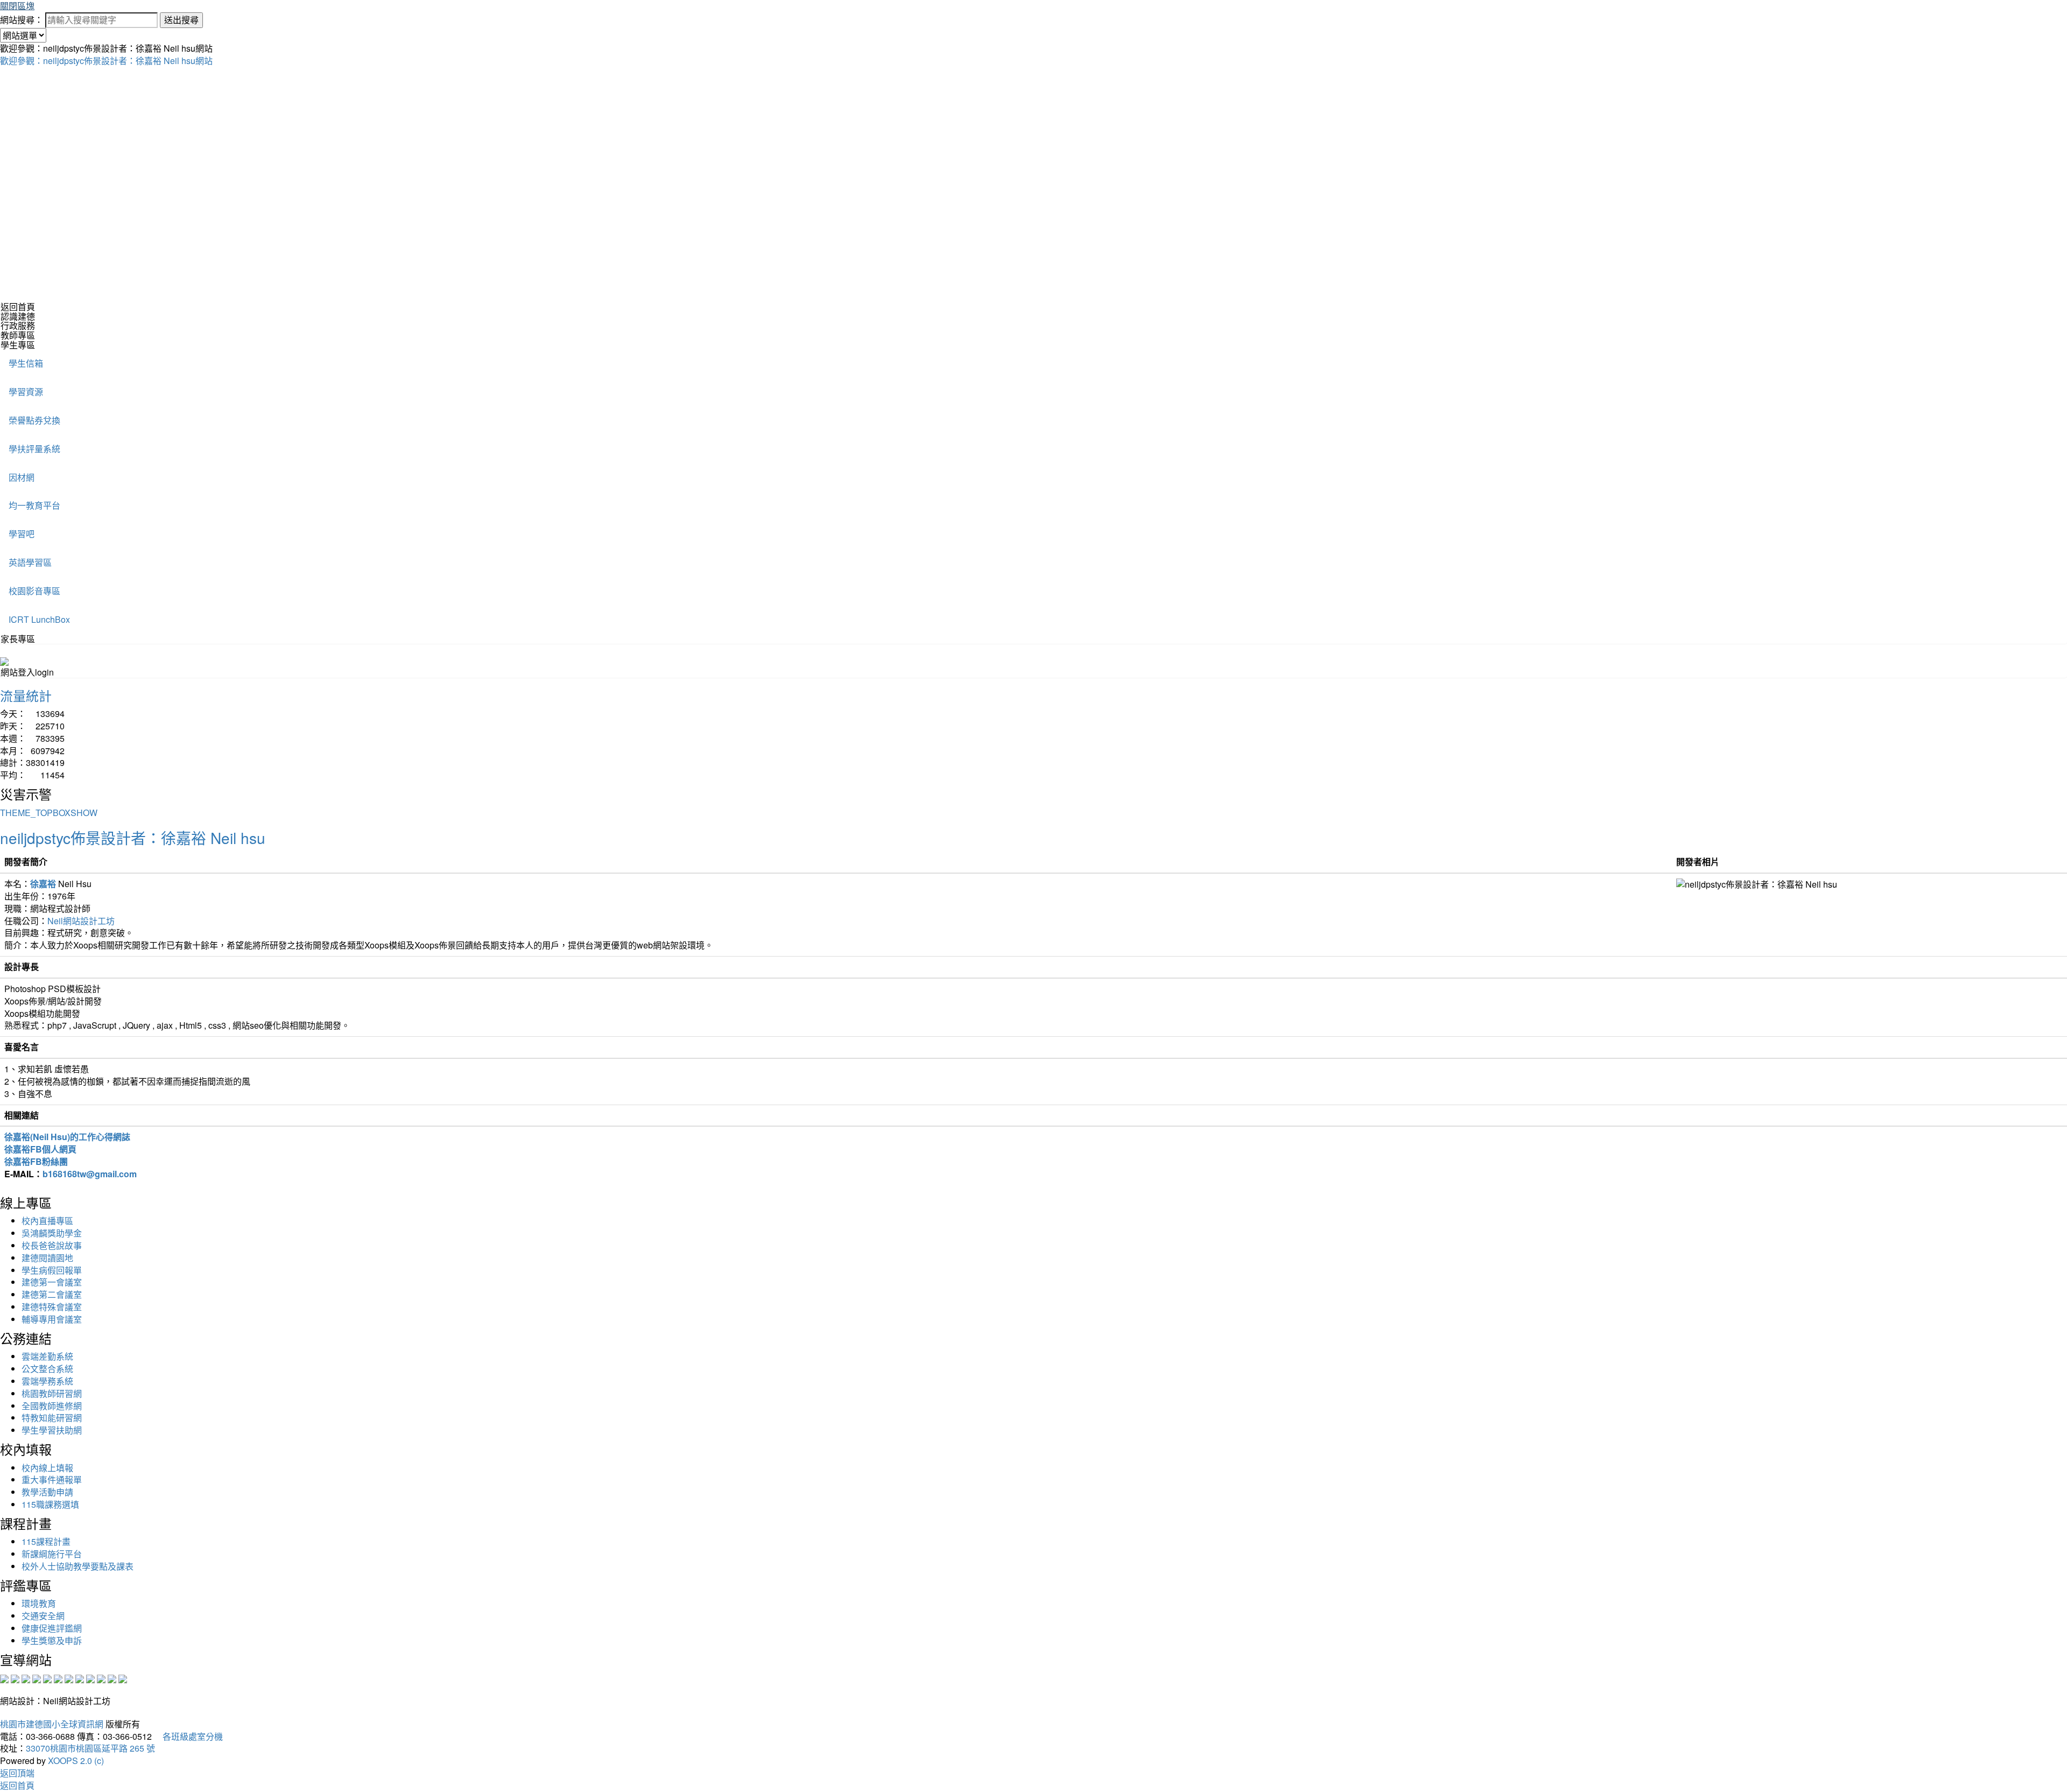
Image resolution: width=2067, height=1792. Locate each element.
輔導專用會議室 (52, 1319)
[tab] (1033, 317)
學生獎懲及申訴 (52, 1640)
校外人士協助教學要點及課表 (78, 1566)
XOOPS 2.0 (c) (76, 1761)
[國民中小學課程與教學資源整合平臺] (112, 1678)
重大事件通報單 (52, 1480)
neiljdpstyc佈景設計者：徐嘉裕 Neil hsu (133, 838)
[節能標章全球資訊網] (58, 1678)
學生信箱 (26, 363)
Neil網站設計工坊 (81, 921)
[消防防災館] (47, 1678)
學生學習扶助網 (52, 1430)
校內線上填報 (47, 1468)
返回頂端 (17, 1773)
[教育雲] (90, 1678)
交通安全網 (43, 1616)
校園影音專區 (34, 591)
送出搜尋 (181, 20)
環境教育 (39, 1603)
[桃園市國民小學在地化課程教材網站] (15, 1678)
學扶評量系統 (34, 449)
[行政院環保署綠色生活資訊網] (37, 1678)
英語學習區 (30, 562)
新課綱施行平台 (52, 1554)
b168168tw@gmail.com (90, 1174)
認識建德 (18, 316)
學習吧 (22, 534)
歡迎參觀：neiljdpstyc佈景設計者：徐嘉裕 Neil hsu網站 (106, 61)
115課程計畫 (46, 1541)
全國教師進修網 (52, 1406)
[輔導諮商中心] (101, 1678)
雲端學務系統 (47, 1381)
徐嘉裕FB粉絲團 (36, 1161)
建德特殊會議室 (52, 1307)
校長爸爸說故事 (52, 1245)
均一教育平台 (34, 505)
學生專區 (18, 345)
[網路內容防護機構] (26, 1678)
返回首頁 (18, 307)
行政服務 (18, 325)
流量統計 (26, 695)
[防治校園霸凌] (69, 1678)
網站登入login (27, 672)
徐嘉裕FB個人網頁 (40, 1149)
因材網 (22, 477)
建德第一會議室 (52, 1282)
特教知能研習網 (52, 1418)
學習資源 (26, 392)
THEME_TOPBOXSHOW (49, 813)
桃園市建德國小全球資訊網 (52, 1724)
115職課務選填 (50, 1504)
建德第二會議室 (52, 1294)
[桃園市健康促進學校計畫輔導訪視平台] (123, 1678)
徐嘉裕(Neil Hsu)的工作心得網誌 (67, 1137)
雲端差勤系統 (47, 1356)
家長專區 (18, 639)
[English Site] (4, 660)
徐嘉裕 (43, 884)
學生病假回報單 (52, 1270)
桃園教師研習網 (52, 1393)
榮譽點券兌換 (34, 420)
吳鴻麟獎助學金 (52, 1233)
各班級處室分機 (188, 1736)
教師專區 (18, 335)
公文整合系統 (47, 1369)
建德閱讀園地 (47, 1258)
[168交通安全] (4, 1678)
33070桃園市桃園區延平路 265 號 (90, 1748)
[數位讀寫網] (80, 1678)
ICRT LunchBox (39, 619)
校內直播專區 (47, 1221)
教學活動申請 (47, 1492)
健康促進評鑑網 (52, 1628)
